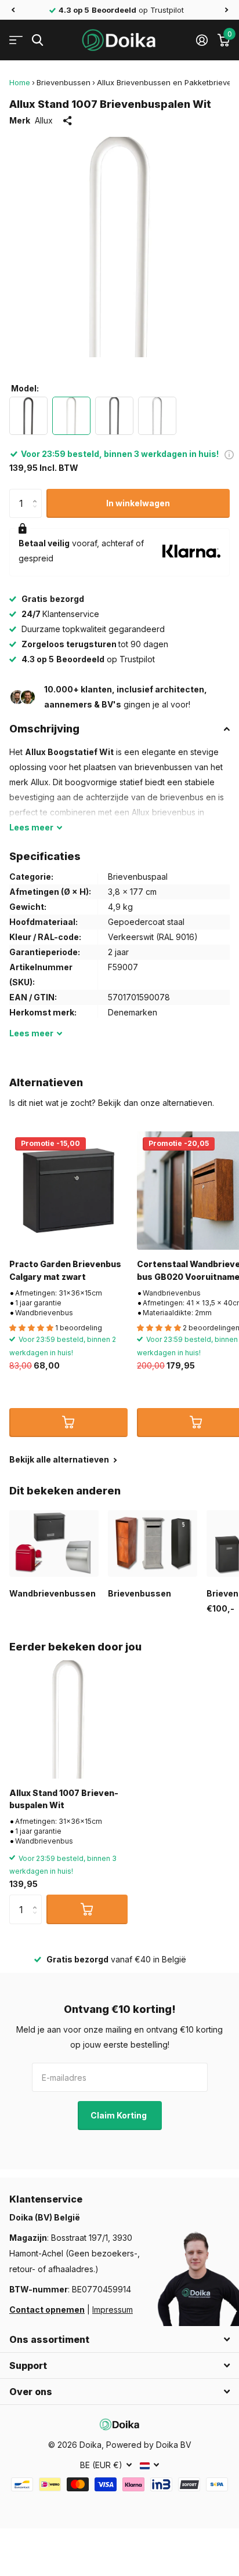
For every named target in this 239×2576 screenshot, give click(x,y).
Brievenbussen (64, 82)
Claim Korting (119, 2115)
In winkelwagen (138, 503)
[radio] (28, 416)
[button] (13, 10)
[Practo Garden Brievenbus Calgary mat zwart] (68, 1191)
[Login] (202, 40)
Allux (44, 120)
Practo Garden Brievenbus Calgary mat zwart (65, 1270)
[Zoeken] (37, 40)
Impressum (113, 2310)
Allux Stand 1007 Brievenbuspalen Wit (64, 1799)
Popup (229, 454)
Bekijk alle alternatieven (60, 1459)
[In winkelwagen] (68, 1423)
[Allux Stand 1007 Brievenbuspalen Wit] (68, 1719)
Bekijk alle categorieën (16, 40)
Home (20, 82)
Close (119, 2339)
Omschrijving (44, 729)
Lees (31, 827)
